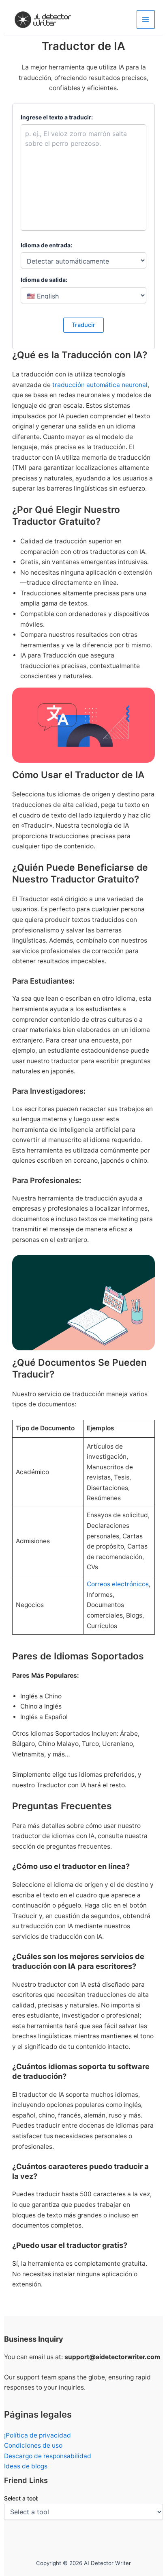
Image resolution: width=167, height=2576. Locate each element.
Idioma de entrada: (46, 245)
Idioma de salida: (44, 280)
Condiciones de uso (33, 2445)
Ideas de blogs (26, 2466)
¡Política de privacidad (37, 2435)
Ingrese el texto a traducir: (57, 117)
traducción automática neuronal (100, 385)
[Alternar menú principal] (146, 19)
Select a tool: (21, 2498)
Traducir (83, 325)
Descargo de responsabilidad (48, 2456)
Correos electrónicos (118, 1584)
